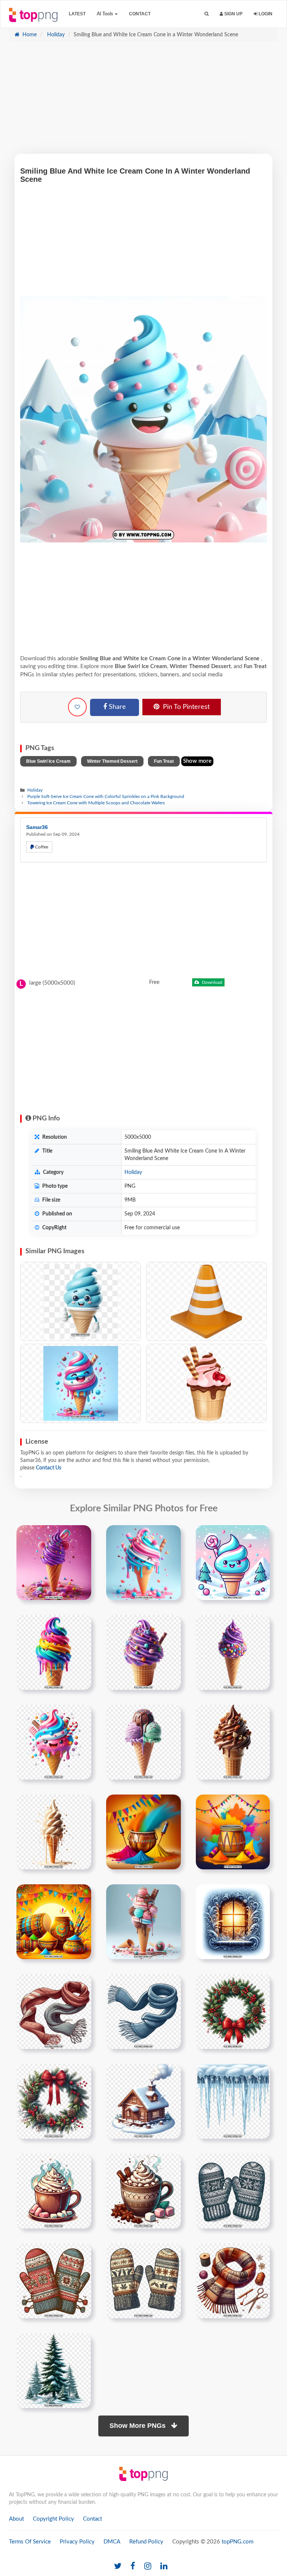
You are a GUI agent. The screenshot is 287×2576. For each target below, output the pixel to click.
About (16, 2519)
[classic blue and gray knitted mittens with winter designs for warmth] (233, 2191)
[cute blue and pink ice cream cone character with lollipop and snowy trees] (233, 1563)
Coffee (41, 847)
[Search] (206, 14)
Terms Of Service (30, 2542)
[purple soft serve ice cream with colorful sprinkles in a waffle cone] (233, 1652)
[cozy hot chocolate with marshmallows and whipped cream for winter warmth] (54, 2191)
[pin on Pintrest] (81, 1535)
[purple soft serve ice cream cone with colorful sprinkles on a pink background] (54, 1563)
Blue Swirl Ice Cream (48, 761)
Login (265, 14)
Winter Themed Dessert (112, 761)
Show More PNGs (138, 2426)
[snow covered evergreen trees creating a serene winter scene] (54, 2371)
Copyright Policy (53, 2519)
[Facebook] (133, 2566)
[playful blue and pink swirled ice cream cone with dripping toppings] (143, 1563)
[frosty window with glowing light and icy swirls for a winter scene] (233, 1922)
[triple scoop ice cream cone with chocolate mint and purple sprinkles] (143, 1742)
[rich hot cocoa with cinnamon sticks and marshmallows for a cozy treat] (143, 2191)
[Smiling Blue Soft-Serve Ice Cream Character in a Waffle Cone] (81, 1301)
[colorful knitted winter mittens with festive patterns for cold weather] (54, 2281)
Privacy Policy (77, 2542)
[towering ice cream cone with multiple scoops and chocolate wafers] (143, 1922)
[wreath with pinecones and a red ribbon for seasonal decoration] (54, 2101)
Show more (197, 761)
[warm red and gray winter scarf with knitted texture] (54, 2011)
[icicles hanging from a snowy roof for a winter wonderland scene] (233, 2101)
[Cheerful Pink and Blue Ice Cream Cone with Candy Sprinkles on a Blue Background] (81, 1383)
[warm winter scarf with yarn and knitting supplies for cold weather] (233, 2281)
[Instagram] (148, 2566)
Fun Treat (164, 761)
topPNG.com (237, 2542)
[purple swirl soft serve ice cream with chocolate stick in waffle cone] (143, 1652)
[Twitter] (118, 2566)
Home (29, 35)
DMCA (112, 2542)
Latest (77, 14)
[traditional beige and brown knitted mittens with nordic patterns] (143, 2281)
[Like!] (77, 707)
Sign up (233, 14)
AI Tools (105, 14)
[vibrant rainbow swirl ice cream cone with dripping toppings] (54, 1652)
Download (212, 982)
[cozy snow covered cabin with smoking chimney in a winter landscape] (143, 2101)
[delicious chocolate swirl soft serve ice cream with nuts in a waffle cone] (233, 1742)
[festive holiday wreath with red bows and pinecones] (233, 2011)
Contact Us (49, 1468)
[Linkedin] (164, 2566)
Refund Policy (146, 2542)
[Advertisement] (143, 101)
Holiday (55, 35)
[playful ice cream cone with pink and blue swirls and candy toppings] (54, 1742)
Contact (140, 14)
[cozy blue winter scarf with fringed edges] (143, 2011)
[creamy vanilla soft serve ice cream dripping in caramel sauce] (54, 1832)
